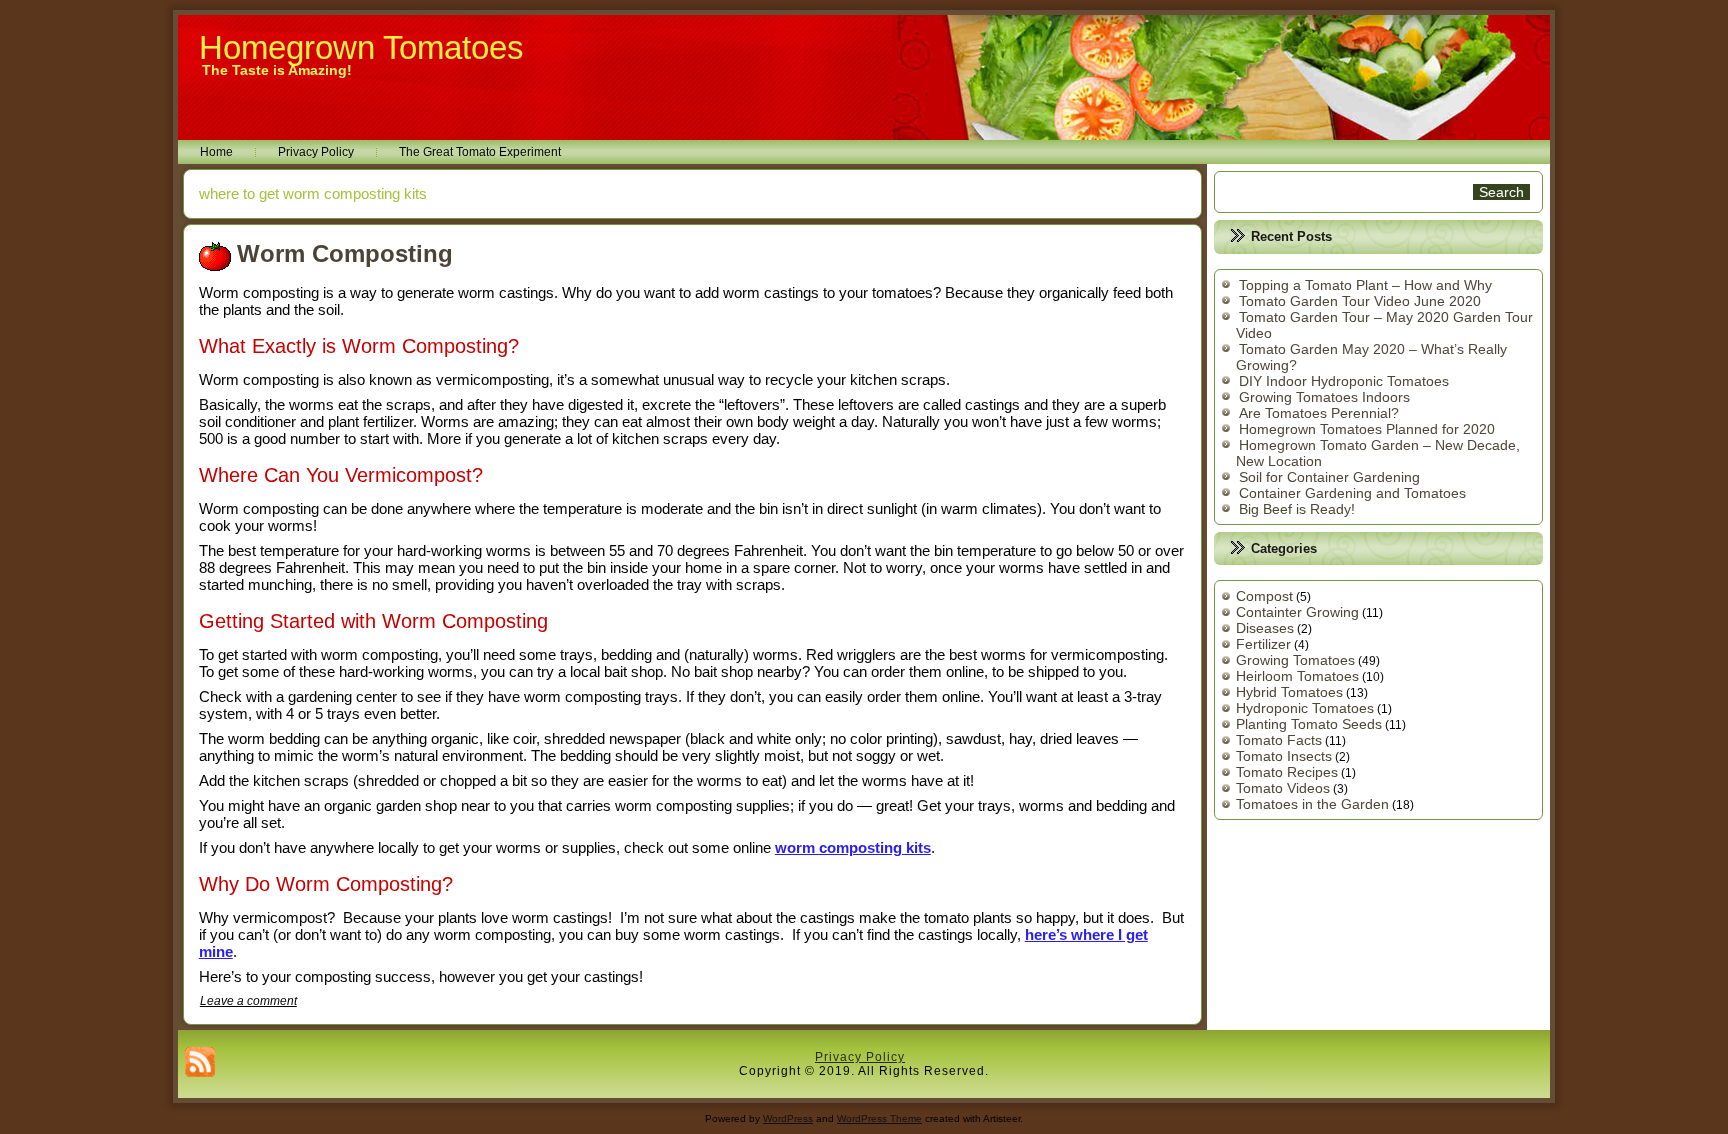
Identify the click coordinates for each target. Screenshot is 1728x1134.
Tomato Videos (1283, 788)
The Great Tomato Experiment (480, 152)
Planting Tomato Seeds (1309, 724)
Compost (1264, 596)
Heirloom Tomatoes (1297, 676)
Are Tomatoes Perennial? (1319, 413)
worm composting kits (853, 847)
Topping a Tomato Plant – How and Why (1365, 285)
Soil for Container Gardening (1329, 477)
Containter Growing (1297, 612)
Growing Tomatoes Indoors (1324, 397)
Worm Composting (345, 253)
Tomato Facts (1279, 740)
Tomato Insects (1284, 756)
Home (216, 152)
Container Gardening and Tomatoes (1352, 493)
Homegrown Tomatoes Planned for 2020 (1367, 429)
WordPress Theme (879, 1118)
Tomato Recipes (1287, 772)
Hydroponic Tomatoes (1305, 708)
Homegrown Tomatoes (361, 47)
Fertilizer (1263, 644)
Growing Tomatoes (1295, 660)
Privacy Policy (316, 152)
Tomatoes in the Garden (1312, 804)
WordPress (788, 1118)
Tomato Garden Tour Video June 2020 (1360, 301)
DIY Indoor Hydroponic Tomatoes (1344, 381)
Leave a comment (248, 1001)
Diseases (1265, 628)
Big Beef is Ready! (1297, 509)
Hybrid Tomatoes (1289, 692)
